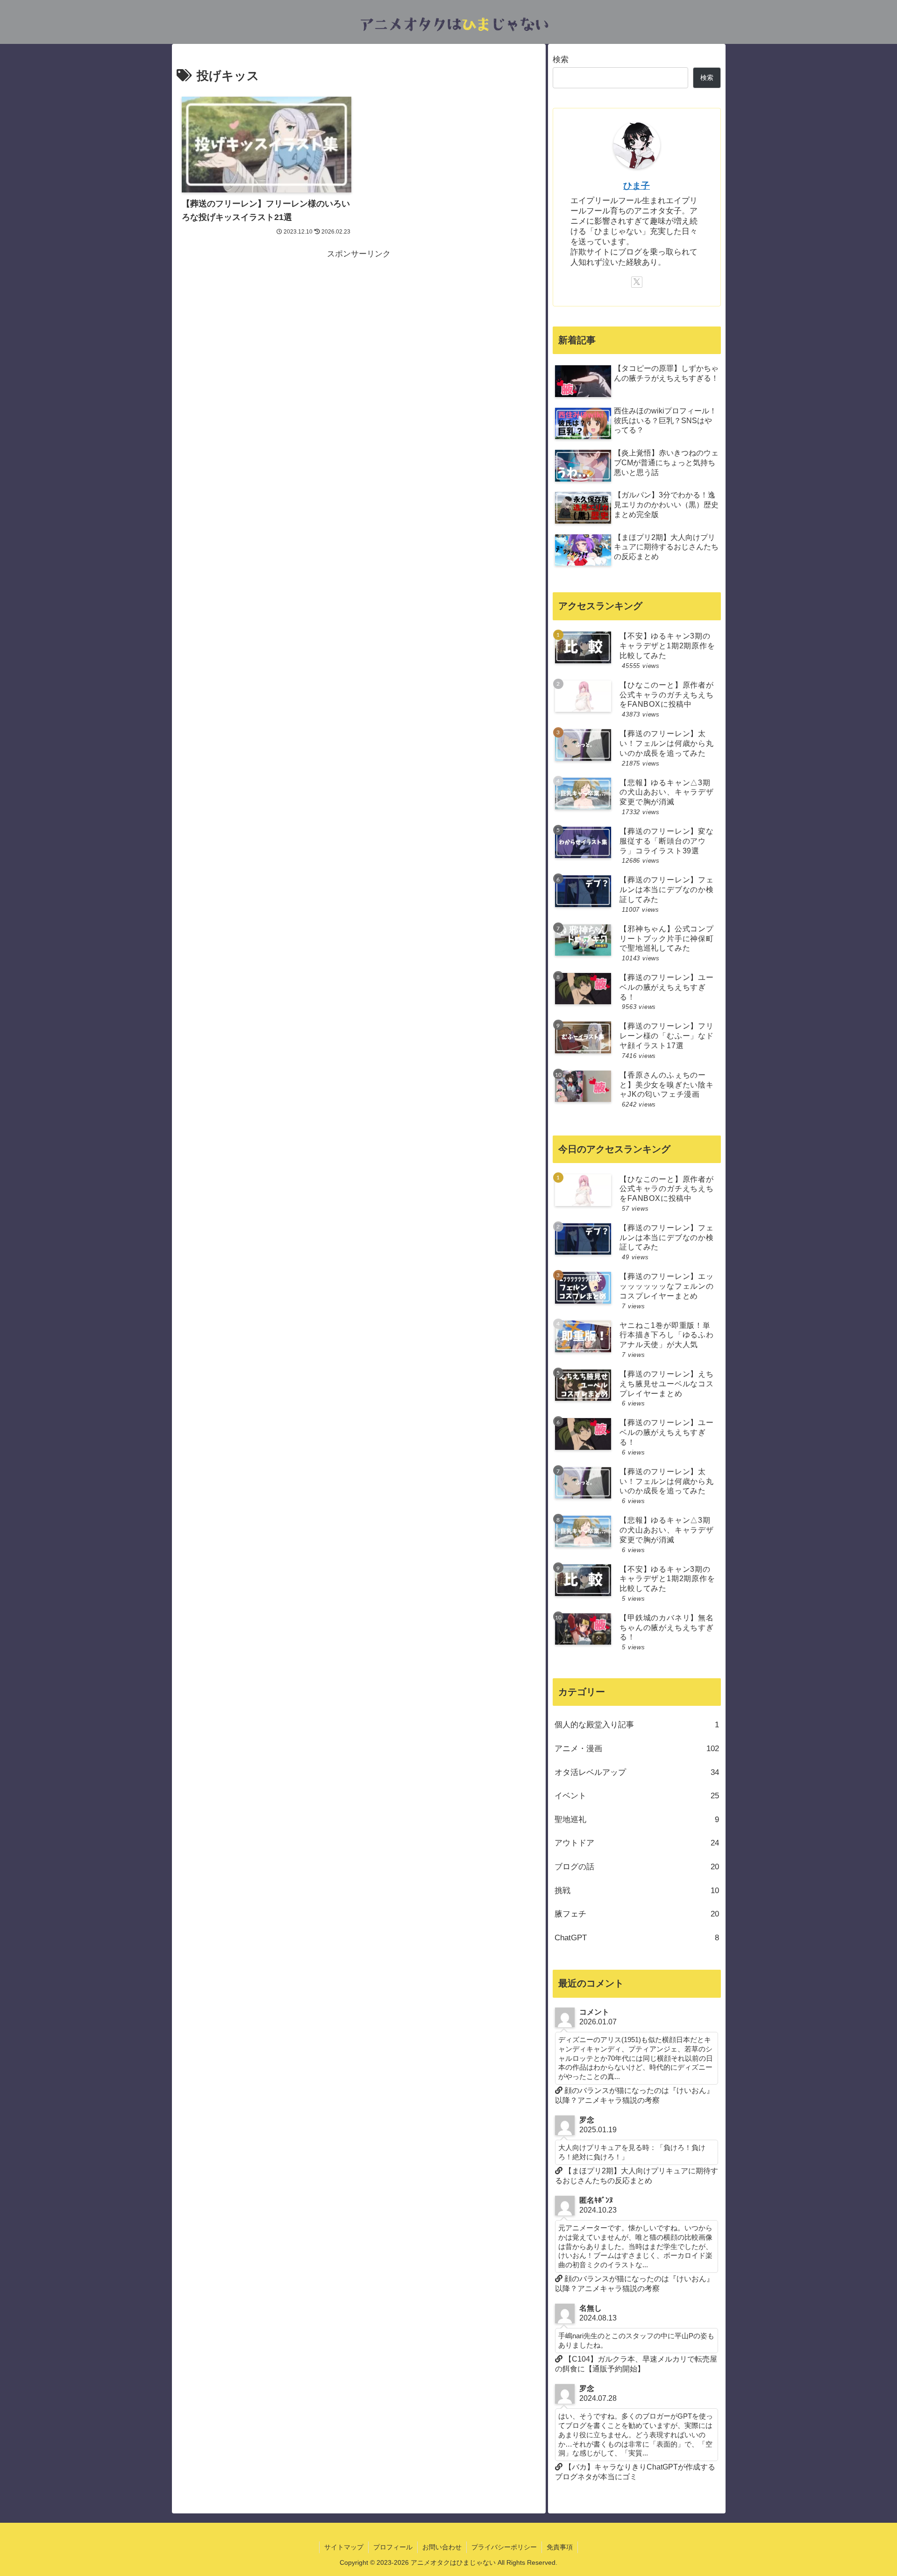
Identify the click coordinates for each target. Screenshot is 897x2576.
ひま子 (637, 186)
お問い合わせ (442, 2547)
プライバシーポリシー (504, 2547)
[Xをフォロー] (637, 282)
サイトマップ (344, 2547)
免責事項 (560, 2547)
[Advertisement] (359, 327)
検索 (561, 60)
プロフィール (393, 2547)
